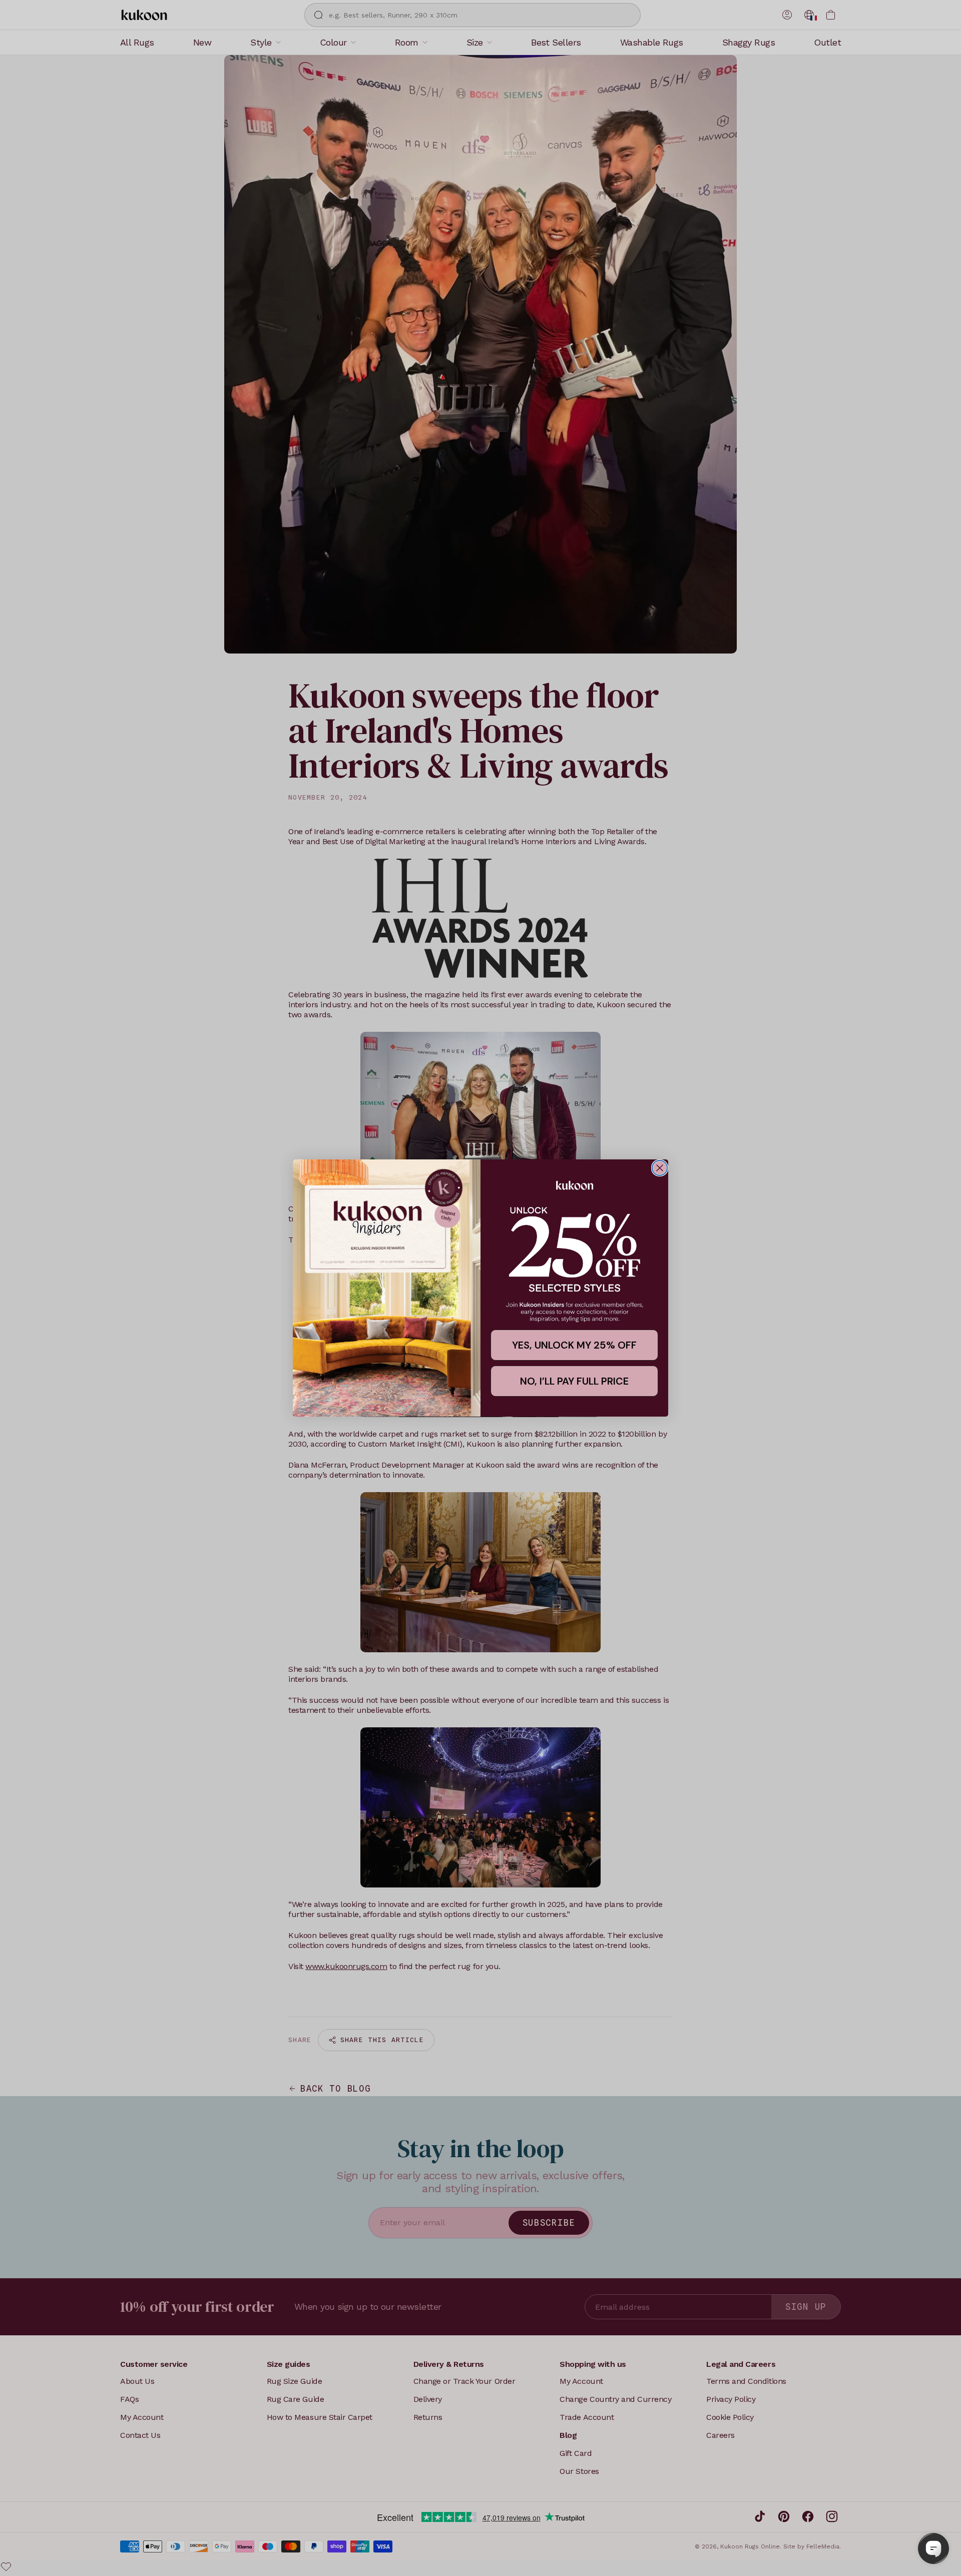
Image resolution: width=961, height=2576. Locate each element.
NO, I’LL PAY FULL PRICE (574, 1381)
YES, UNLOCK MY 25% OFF (574, 1345)
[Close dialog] (660, 1168)
